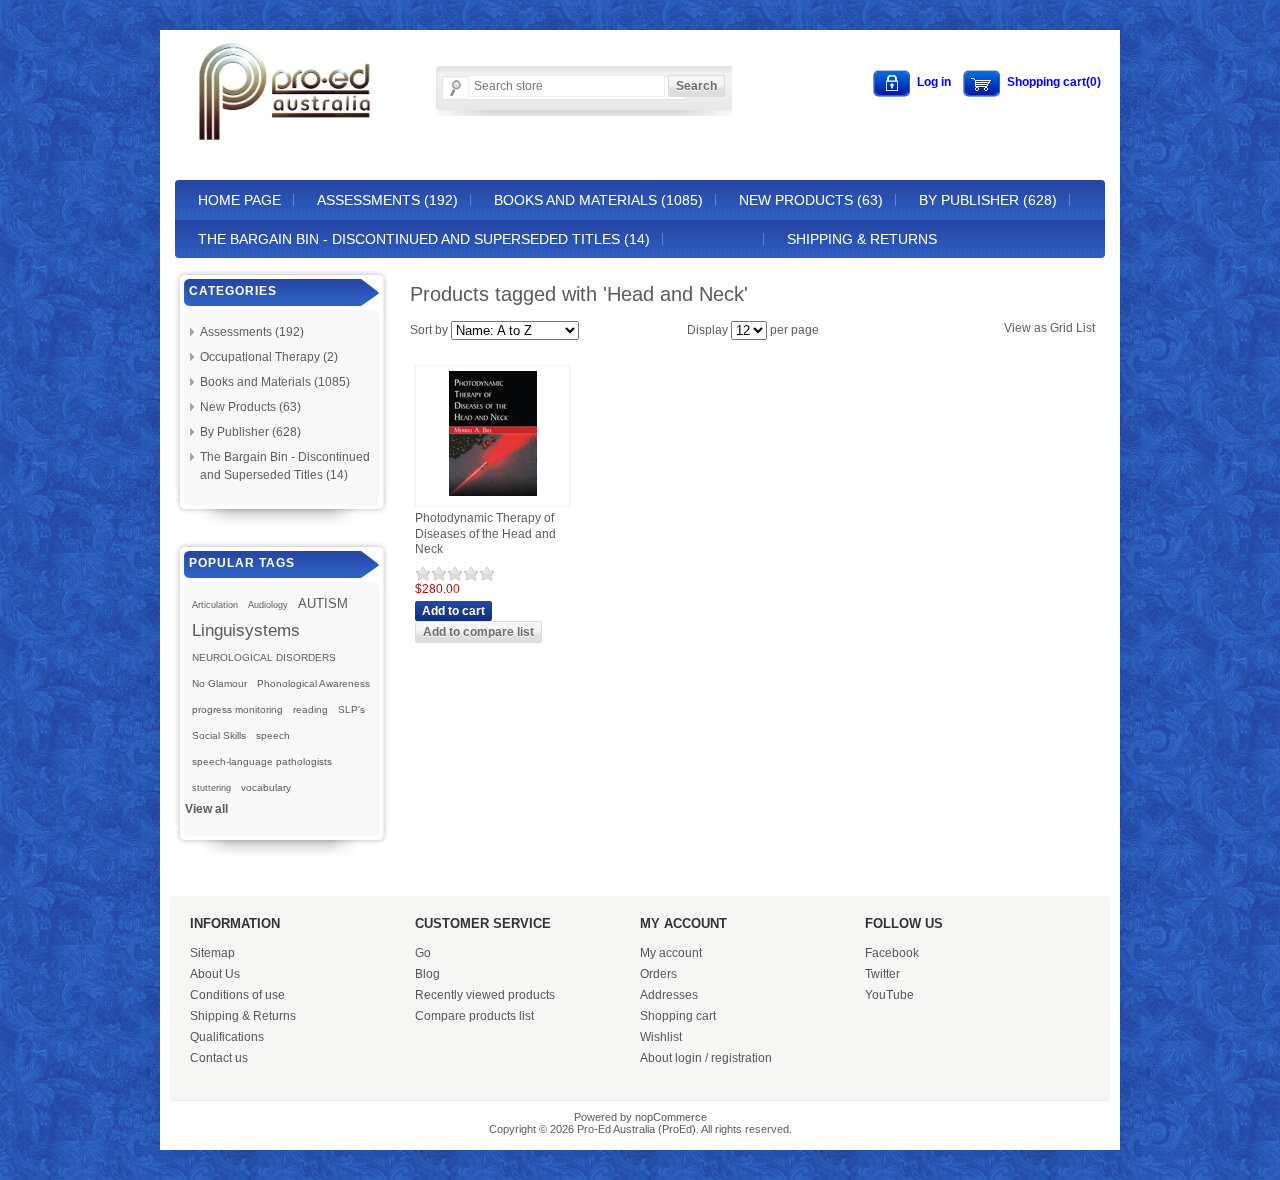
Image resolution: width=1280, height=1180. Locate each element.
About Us (215, 974)
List (1085, 328)
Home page (239, 200)
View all (206, 809)
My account (671, 953)
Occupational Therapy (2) (269, 357)
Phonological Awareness (313, 683)
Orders (658, 974)
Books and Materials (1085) (598, 200)
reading (310, 709)
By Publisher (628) (988, 200)
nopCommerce (671, 1117)
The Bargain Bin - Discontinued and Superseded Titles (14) (424, 239)
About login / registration (706, 1058)
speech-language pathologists (262, 761)
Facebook (892, 953)
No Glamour (219, 683)
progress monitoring (237, 709)
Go (423, 953)
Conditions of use (237, 995)
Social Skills (219, 735)
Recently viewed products (485, 995)
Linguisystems (246, 630)
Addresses (669, 995)
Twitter (882, 974)
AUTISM (323, 603)
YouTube (889, 995)
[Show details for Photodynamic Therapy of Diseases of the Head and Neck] (493, 497)
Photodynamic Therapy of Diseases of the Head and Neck (485, 533)
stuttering (211, 788)
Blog (427, 974)
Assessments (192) (387, 200)
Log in (934, 82)
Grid (1061, 328)
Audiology (268, 605)
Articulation (215, 605)
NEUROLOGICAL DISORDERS (264, 657)
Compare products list (474, 1016)
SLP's (351, 709)
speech (273, 735)
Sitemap (212, 953)
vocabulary (266, 787)
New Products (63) (811, 200)
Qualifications (227, 1037)
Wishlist (661, 1037)
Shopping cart (678, 1016)
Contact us (219, 1058)
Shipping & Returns (862, 239)
